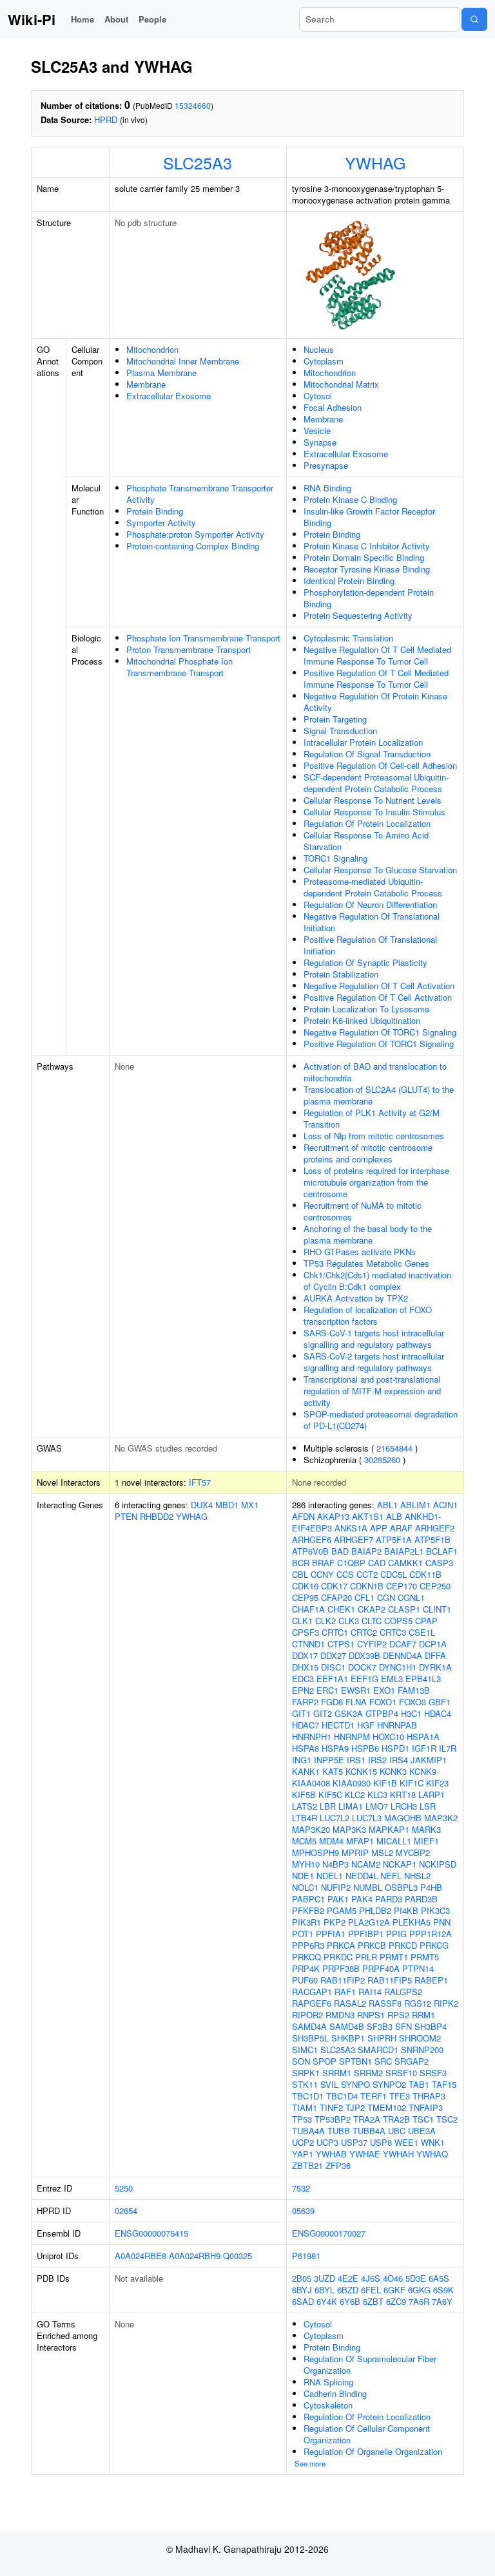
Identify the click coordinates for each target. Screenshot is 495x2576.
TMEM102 (387, 2107)
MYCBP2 (413, 1852)
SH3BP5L (310, 2038)
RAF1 (345, 1992)
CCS (345, 1574)
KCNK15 (361, 1771)
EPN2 (303, 1690)
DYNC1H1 (398, 1667)
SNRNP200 (422, 2050)
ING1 (302, 1760)
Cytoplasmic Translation (348, 638)
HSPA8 (306, 1748)
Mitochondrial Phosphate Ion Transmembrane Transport (180, 667)
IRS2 (377, 1760)
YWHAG (375, 162)
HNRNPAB (397, 1725)
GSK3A (349, 1713)
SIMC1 (305, 2050)
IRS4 (399, 1760)
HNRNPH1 (312, 1737)
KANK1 (306, 1771)
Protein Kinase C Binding (350, 499)
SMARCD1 (378, 2050)
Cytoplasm (324, 361)
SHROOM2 (420, 2038)
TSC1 (423, 2119)
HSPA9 (335, 1748)
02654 (126, 2211)
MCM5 (304, 1841)
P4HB (431, 1887)
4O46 (393, 2278)
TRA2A (367, 2119)
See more (310, 2463)
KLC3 (377, 1795)
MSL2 (382, 1852)
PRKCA (341, 1945)
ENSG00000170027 (329, 2233)
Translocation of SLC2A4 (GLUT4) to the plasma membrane (379, 1095)
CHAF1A (308, 1609)
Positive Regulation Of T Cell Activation (378, 997)
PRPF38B (341, 1968)
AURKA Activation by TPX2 (356, 1298)
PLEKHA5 (412, 1922)
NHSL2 (417, 1876)
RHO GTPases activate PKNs (360, 1252)
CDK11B (425, 1574)
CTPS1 (341, 1644)
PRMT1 (394, 1957)
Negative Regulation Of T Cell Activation (379, 986)
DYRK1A (435, 1667)
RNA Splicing (328, 2382)
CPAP (426, 1621)
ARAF (401, 1528)
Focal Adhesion (333, 407)
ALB (394, 1516)
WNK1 (433, 2142)
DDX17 (305, 1655)
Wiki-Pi (32, 19)
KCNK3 (393, 1771)
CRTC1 (335, 1632)
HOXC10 (388, 1737)
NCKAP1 (400, 1864)
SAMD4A (309, 2026)
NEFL (391, 1876)
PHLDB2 (375, 1910)
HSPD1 (395, 1748)
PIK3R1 (306, 1922)
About (116, 19)
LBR (328, 1806)
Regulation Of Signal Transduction (367, 754)
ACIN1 (445, 1505)
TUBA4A (308, 2131)
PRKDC (338, 1957)
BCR (301, 1563)
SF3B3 (380, 2026)
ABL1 (387, 1505)
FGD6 (332, 1702)
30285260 (382, 1460)
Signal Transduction (340, 731)
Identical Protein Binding (349, 581)
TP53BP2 (333, 2119)
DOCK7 (362, 1667)
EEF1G (364, 1679)
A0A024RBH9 (195, 2256)
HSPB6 (365, 1748)
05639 (303, 2211)
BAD (340, 1551)
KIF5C (330, 1795)
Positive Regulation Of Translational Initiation (370, 945)
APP (379, 1528)
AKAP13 (333, 1516)
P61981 (306, 2256)
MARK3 (426, 1829)
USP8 (381, 2142)
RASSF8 (385, 2003)
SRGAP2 (412, 2061)
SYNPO (355, 2084)
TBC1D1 (308, 2096)
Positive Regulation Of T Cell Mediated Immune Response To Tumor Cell (376, 678)
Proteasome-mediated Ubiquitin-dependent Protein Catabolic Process (373, 887)
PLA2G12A (369, 1922)
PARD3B (421, 1899)
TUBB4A (369, 2131)
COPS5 (398, 1621)
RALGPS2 (403, 1992)
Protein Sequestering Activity (358, 615)
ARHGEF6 (312, 1539)
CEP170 (402, 1586)
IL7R (448, 1748)
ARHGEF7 (354, 1539)
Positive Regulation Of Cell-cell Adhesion (380, 765)
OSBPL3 (401, 1887)
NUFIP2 (336, 1887)
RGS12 (418, 2003)
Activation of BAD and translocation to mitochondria (375, 1072)
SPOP (325, 2061)
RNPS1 (371, 2015)
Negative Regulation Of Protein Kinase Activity (375, 702)
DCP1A (433, 1644)
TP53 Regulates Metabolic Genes (366, 1263)
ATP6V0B (310, 1551)
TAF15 (444, 2084)
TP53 (302, 2119)
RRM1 (423, 2015)
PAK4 (362, 1899)
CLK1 (302, 1621)
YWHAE (365, 2154)
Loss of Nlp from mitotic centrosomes (374, 1136)
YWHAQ (432, 2154)
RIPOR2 (307, 2015)
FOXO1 (383, 1702)
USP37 (354, 2142)
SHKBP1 (348, 2038)
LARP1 (432, 1795)
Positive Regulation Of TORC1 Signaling (379, 1044)
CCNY (322, 1574)
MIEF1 (426, 1841)
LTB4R (305, 1818)
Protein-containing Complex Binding (193, 546)
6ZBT (373, 2301)
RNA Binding (327, 488)
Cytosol (318, 396)
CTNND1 (308, 1644)
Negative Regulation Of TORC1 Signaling (380, 1032)
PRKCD (403, 1945)
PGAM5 (342, 1910)
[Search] (474, 19)
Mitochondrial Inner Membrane (183, 361)
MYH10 (306, 1864)
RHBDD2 (157, 1516)
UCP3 (327, 2142)
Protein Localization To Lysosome (366, 1009)
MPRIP (355, 1852)
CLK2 (325, 1621)
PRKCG (434, 1945)
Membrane (146, 384)
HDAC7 (306, 1725)
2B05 (302, 2278)
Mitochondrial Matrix (341, 384)
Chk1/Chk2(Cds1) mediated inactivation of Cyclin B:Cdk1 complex (377, 1281)
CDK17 (334, 1586)
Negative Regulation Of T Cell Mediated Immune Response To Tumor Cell (377, 655)
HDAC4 (438, 1713)
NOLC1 (305, 1887)
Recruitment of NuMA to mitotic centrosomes (363, 1211)
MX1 (250, 1505)
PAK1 (338, 1899)
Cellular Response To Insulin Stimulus (374, 812)
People (152, 19)
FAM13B (414, 1690)
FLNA (356, 1702)
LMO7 (377, 1806)
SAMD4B (347, 2026)
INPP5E (329, 1760)
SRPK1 (306, 2073)
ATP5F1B (432, 1539)
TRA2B (396, 2119)
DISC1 (333, 1667)
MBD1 (227, 1505)
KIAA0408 (311, 1783)
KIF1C (412, 1783)
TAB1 (419, 2084)
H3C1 (411, 1713)
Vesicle (317, 431)
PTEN (126, 1516)
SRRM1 (337, 2073)
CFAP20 (336, 1597)
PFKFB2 (308, 1910)
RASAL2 (350, 2003)
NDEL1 (330, 1876)
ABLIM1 (415, 1505)
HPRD (106, 119)
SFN (403, 2026)
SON (301, 2061)
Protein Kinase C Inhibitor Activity (367, 546)
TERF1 (374, 2096)
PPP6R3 (308, 1945)
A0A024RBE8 (141, 2256)
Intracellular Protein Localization (363, 742)
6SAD (303, 2301)
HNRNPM (352, 1737)
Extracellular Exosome (169, 396)
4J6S (371, 2278)
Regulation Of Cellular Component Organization (367, 2434)
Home (82, 19)
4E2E (348, 2278)
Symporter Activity (161, 523)
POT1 (303, 1934)
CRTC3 (393, 1632)
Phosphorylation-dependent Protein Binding (369, 598)
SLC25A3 (198, 162)
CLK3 (349, 1621)
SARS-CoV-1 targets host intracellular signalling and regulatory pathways (374, 1339)
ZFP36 (338, 2165)
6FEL (371, 2290)
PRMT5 (425, 1957)
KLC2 (355, 1795)
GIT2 (323, 1713)
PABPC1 (308, 1899)
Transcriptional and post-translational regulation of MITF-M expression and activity (372, 1391)
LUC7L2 (335, 1818)
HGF (366, 1725)
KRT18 (403, 1795)
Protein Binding (155, 511)
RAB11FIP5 (390, 1980)
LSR (428, 1806)
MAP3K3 (349, 1829)
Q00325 (238, 2256)
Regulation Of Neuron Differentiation (370, 904)
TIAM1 (305, 2107)
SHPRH (382, 2038)
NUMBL (368, 1887)
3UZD (325, 2278)
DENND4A (403, 1655)
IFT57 (200, 1482)
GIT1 (301, 1713)
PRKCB (372, 1945)
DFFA (435, 1655)
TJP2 (355, 2107)
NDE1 (303, 1876)
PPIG (396, 1934)
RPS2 (398, 2015)
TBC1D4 (342, 2096)
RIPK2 (446, 2003)
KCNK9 (423, 1771)
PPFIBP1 (366, 1934)
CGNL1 (411, 1597)
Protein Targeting (335, 719)
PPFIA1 (331, 1934)
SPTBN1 (355, 2061)
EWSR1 (356, 1690)
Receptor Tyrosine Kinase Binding (367, 569)
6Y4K (327, 2301)
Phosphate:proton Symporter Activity (195, 534)
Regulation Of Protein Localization (367, 823)
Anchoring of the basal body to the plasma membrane (368, 1234)
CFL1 (364, 1597)
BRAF (323, 1563)
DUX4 (202, 1505)
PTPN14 (418, 1968)
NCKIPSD (438, 1864)
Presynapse (326, 465)
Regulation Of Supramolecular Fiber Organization (370, 2364)
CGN (386, 1597)
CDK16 (305, 1586)
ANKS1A (351, 1528)
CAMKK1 (405, 1563)
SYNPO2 (389, 2084)
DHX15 (305, 1667)
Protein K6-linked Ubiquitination (362, 1020)
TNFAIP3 (426, 2107)
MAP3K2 (441, 1818)
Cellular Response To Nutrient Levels (373, 800)
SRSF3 (433, 2073)
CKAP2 (372, 1609)
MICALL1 (394, 1841)
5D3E (416, 2278)
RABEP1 (431, 1980)
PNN (442, 1922)
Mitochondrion (152, 349)
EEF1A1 (332, 1679)
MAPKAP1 (389, 1829)
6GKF (394, 2290)
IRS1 (356, 1760)
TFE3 (400, 2096)
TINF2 (331, 2107)
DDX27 (333, 1655)
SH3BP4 (431, 2026)
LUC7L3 (367, 1818)
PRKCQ (306, 1957)
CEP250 (435, 1586)
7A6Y (442, 2301)
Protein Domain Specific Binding (364, 557)
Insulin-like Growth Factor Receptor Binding (369, 517)
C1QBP (351, 1563)
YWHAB (331, 2154)
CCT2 (367, 1574)
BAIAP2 (366, 1551)
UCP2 (303, 2142)
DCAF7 (403, 1644)
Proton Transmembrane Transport (189, 649)
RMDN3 (340, 2015)
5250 (124, 2188)
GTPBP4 (382, 1713)
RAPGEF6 (312, 2003)
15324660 (193, 105)
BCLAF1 (442, 1551)
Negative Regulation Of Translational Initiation (372, 922)
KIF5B (304, 1795)
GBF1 (440, 1702)
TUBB (339, 2131)
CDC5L (393, 1574)
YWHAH (398, 2154)
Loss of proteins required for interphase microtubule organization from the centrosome (376, 1182)
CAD (377, 1563)
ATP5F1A (394, 1539)
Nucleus (319, 349)
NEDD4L (362, 1876)
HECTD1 (338, 1725)
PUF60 (305, 1980)
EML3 (392, 1679)
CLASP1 (404, 1609)
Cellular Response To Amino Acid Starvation (366, 841)
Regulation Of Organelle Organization (373, 2451)
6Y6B (350, 2301)
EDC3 (303, 1679)
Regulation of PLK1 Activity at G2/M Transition (372, 1118)
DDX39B (364, 1655)
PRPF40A (381, 1968)
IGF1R (424, 1748)
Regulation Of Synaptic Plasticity (365, 962)
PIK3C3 (435, 1910)
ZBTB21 (307, 2165)
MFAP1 (360, 1841)
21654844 (394, 1448)
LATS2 (305, 1806)
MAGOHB (403, 1818)
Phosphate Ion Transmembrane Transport (203, 638)
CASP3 (439, 1563)
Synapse (320, 442)
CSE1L (422, 1632)
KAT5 (333, 1771)
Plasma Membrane (161, 373)
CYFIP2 (372, 1644)
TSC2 (447, 2119)
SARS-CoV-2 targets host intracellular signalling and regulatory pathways (374, 1362)
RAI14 (370, 1992)
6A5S (439, 2278)
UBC (397, 2131)
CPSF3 (306, 1632)
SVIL (329, 2084)
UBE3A (422, 2131)
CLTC (372, 1621)
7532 (301, 2188)
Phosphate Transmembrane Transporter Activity (200, 494)
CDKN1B (367, 1586)
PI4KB (406, 1910)
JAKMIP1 (429, 1760)
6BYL (325, 2290)
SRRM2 (368, 2073)
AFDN (303, 1516)
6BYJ (302, 2290)
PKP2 (335, 1922)
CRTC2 (364, 1632)
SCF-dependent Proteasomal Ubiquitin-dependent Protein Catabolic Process (376, 783)
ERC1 (327, 1690)
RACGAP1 (312, 1992)
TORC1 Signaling (335, 858)
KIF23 (437, 1783)
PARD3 (389, 1899)
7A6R (419, 2301)
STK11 (305, 2084)
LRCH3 (404, 1806)
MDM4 (331, 1841)
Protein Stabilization (341, 974)
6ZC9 (396, 2301)
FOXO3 (412, 1702)
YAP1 (303, 2154)
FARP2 (305, 1702)
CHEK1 (341, 1609)
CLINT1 (437, 1609)
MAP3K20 (311, 1829)
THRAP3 (429, 2096)
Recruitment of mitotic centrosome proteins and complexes (368, 1153)
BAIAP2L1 (404, 1551)
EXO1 (384, 1690)
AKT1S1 (368, 1516)
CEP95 (305, 1597)
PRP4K (306, 1968)
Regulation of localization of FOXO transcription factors (368, 1315)
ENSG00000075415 (151, 2233)
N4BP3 (335, 1864)
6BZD (348, 2290)
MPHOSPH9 (315, 1852)
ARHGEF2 (435, 1528)
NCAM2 (366, 1864)
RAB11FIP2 (343, 1980)
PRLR (366, 1957)
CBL (300, 1574)
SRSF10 (401, 2073)
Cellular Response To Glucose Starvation (380, 870)
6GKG (419, 2290)
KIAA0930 (352, 1783)
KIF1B (385, 1783)
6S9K (443, 2290)
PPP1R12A (431, 1934)
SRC (383, 2061)
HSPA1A (423, 1737)
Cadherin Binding (335, 2393)
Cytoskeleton (328, 2405)
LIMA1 (351, 1806)
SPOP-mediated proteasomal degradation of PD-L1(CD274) (381, 1420)
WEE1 (406, 2142)
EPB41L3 (423, 1679)
